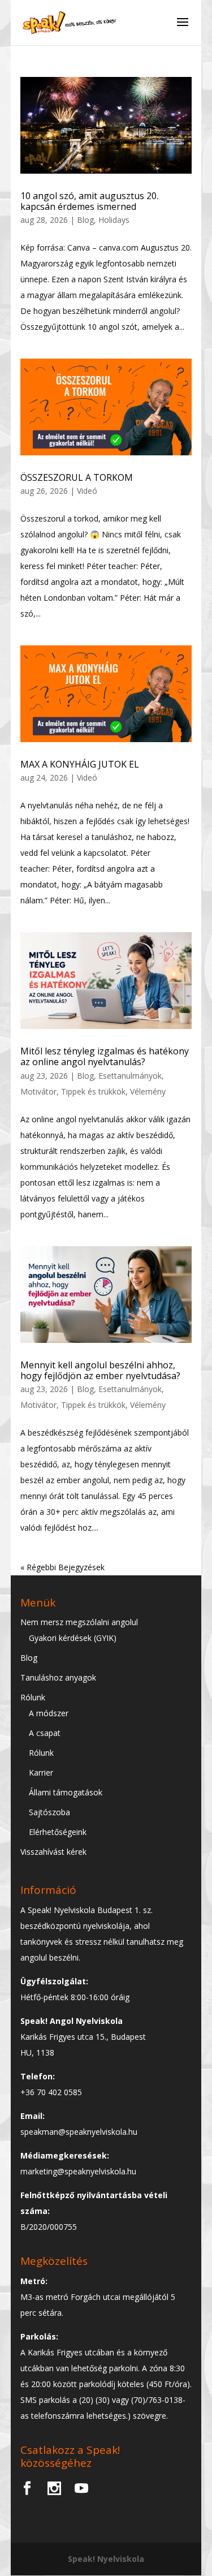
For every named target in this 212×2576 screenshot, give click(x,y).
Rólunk (33, 1697)
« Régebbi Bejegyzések (62, 1567)
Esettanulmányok (130, 1076)
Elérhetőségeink (58, 1832)
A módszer (49, 1713)
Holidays (114, 220)
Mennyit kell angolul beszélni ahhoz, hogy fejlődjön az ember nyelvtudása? (100, 1370)
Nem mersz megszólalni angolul (79, 1622)
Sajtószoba (49, 1812)
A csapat (45, 1733)
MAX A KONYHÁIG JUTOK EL (80, 764)
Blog (85, 220)
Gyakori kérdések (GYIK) (73, 1638)
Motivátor (38, 1091)
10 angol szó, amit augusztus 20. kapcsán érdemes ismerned (89, 201)
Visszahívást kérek (53, 1852)
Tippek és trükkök (93, 1091)
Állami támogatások (66, 1792)
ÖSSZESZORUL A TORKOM (77, 477)
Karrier (41, 1772)
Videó (87, 491)
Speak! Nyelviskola (106, 2559)
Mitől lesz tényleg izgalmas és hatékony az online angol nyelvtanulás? (105, 1056)
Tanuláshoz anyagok (58, 1677)
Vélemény (148, 1091)
